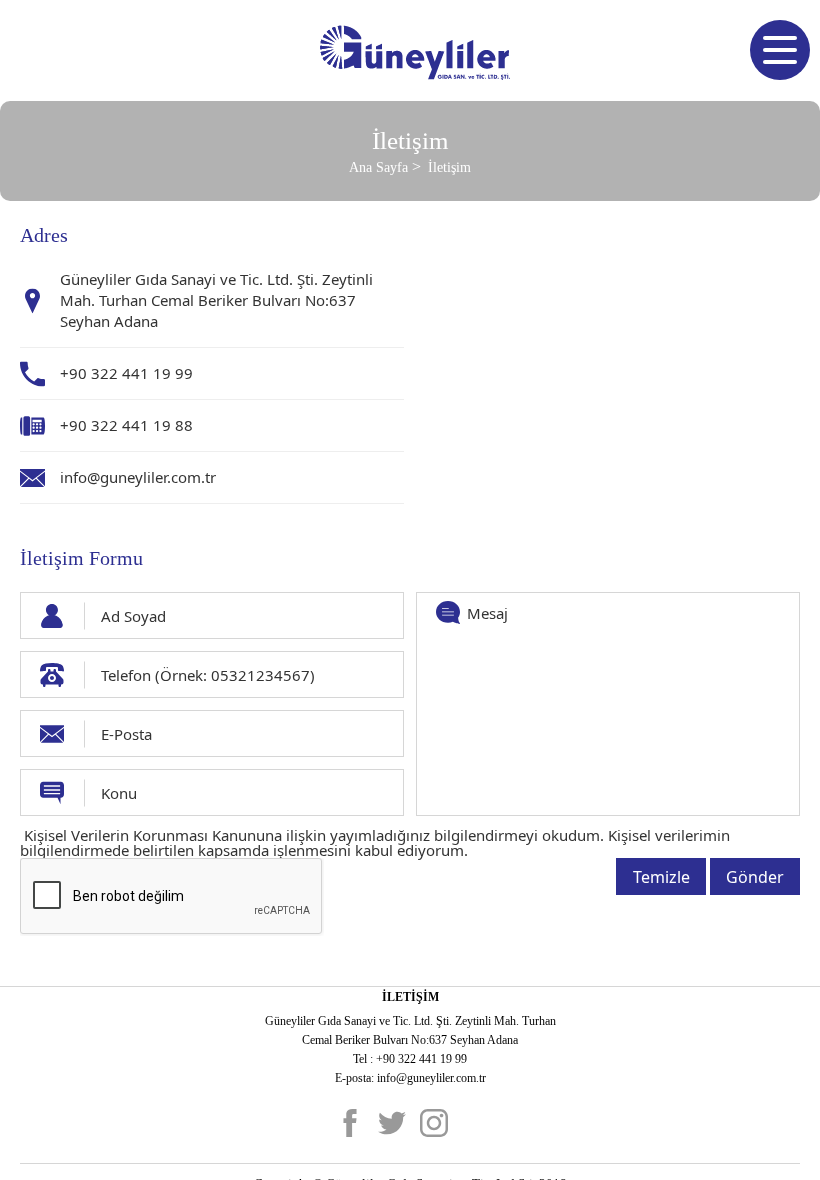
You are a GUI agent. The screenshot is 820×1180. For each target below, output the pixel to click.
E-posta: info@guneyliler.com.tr (410, 1078)
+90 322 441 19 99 (126, 373)
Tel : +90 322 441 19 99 (410, 1059)
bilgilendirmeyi (486, 835)
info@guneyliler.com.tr (138, 477)
